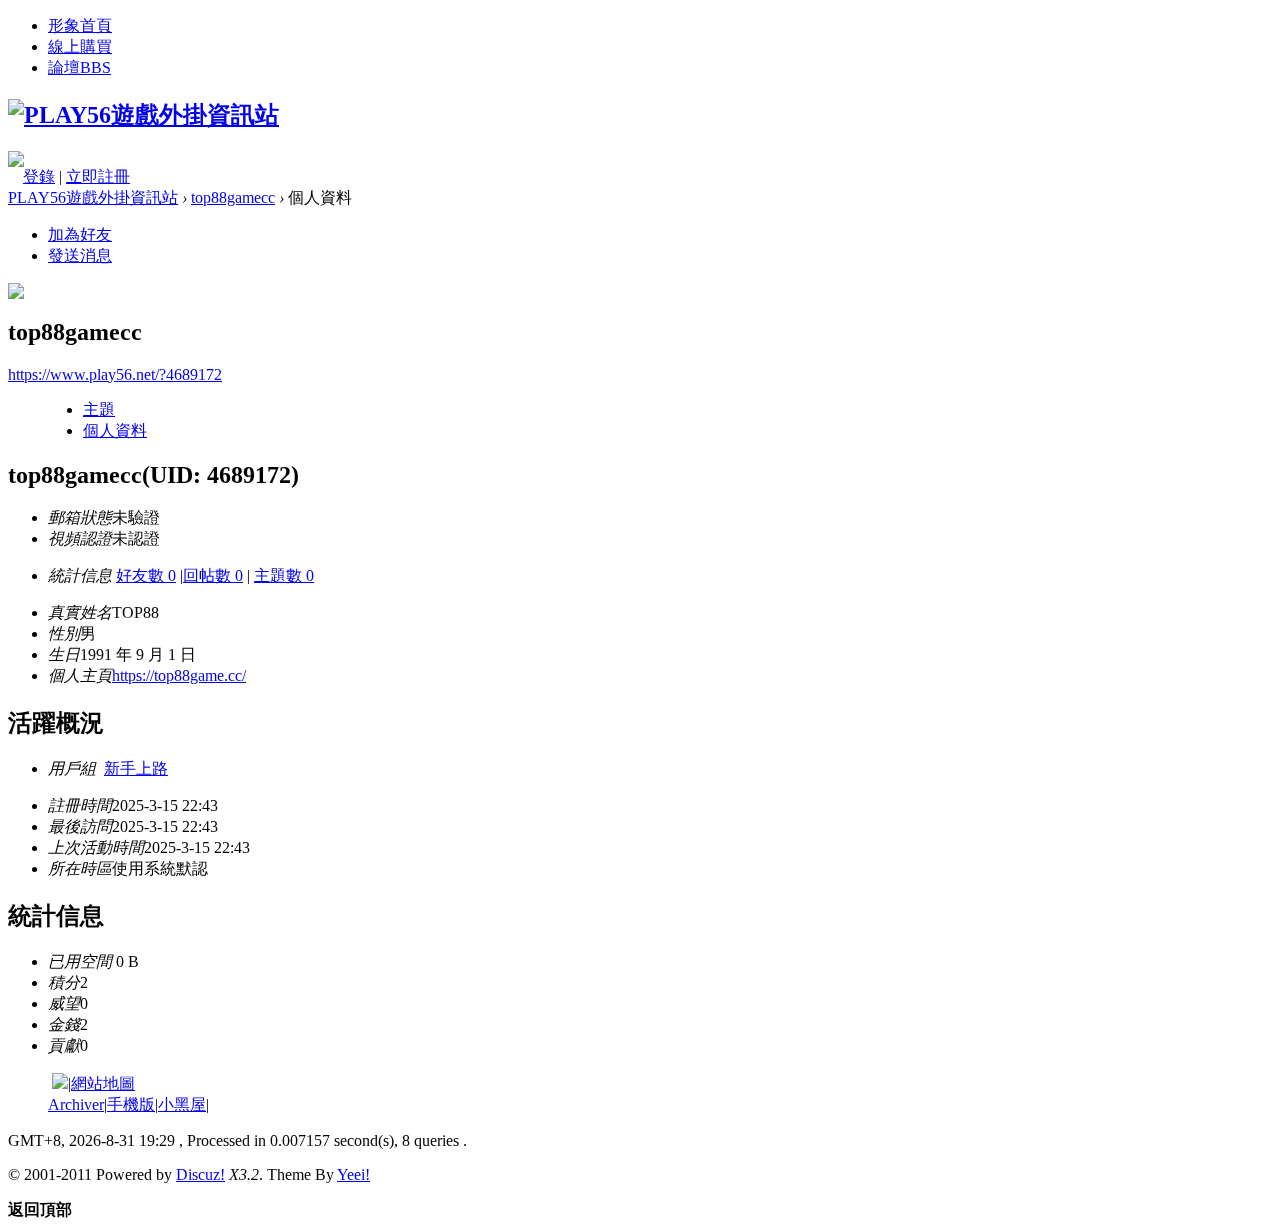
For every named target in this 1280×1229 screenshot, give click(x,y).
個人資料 (115, 430)
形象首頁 (80, 25)
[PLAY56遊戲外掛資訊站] (143, 115)
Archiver (76, 1104)
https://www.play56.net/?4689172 (115, 374)
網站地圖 (103, 1083)
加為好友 (80, 234)
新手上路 (136, 768)
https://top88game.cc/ (179, 675)
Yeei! (353, 1174)
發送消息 (80, 255)
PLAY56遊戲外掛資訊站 (93, 197)
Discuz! (200, 1174)
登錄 (39, 176)
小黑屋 (182, 1104)
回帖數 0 (213, 575)
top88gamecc (233, 197)
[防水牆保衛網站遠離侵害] (60, 1083)
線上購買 (80, 46)
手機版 (131, 1104)
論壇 (79, 67)
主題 (99, 409)
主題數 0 (284, 575)
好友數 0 (146, 575)
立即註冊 (98, 176)
